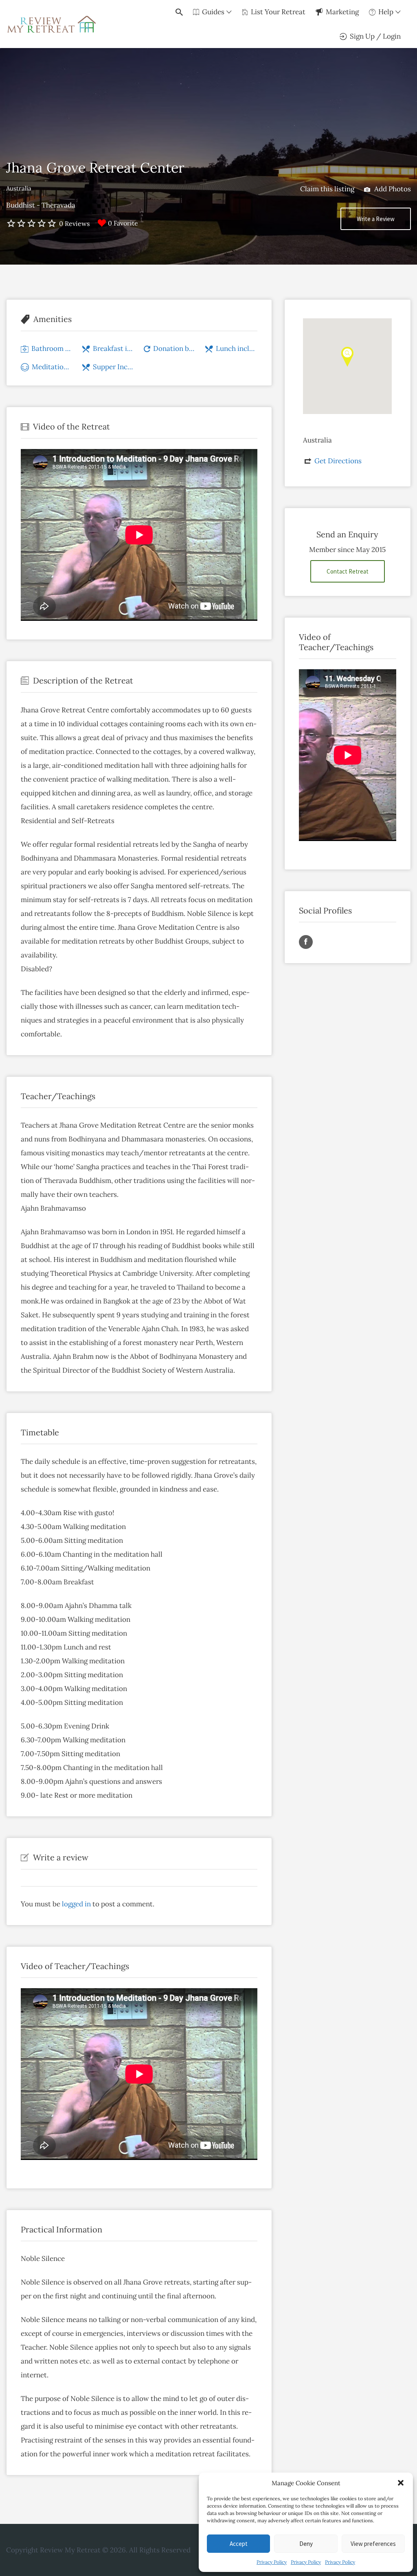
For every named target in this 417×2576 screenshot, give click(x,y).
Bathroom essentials (52, 348)
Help (386, 12)
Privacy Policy (272, 2562)
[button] (401, 2483)
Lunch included (237, 348)
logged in (76, 1904)
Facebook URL (306, 942)
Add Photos (392, 189)
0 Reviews (74, 223)
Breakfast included (114, 348)
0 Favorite (123, 223)
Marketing (342, 12)
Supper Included (114, 367)
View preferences (373, 2544)
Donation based (174, 348)
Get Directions (338, 461)
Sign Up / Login (375, 36)
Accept (239, 2544)
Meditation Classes (52, 367)
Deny (306, 2544)
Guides (213, 12)
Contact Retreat (348, 571)
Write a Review (376, 219)
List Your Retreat (278, 12)
